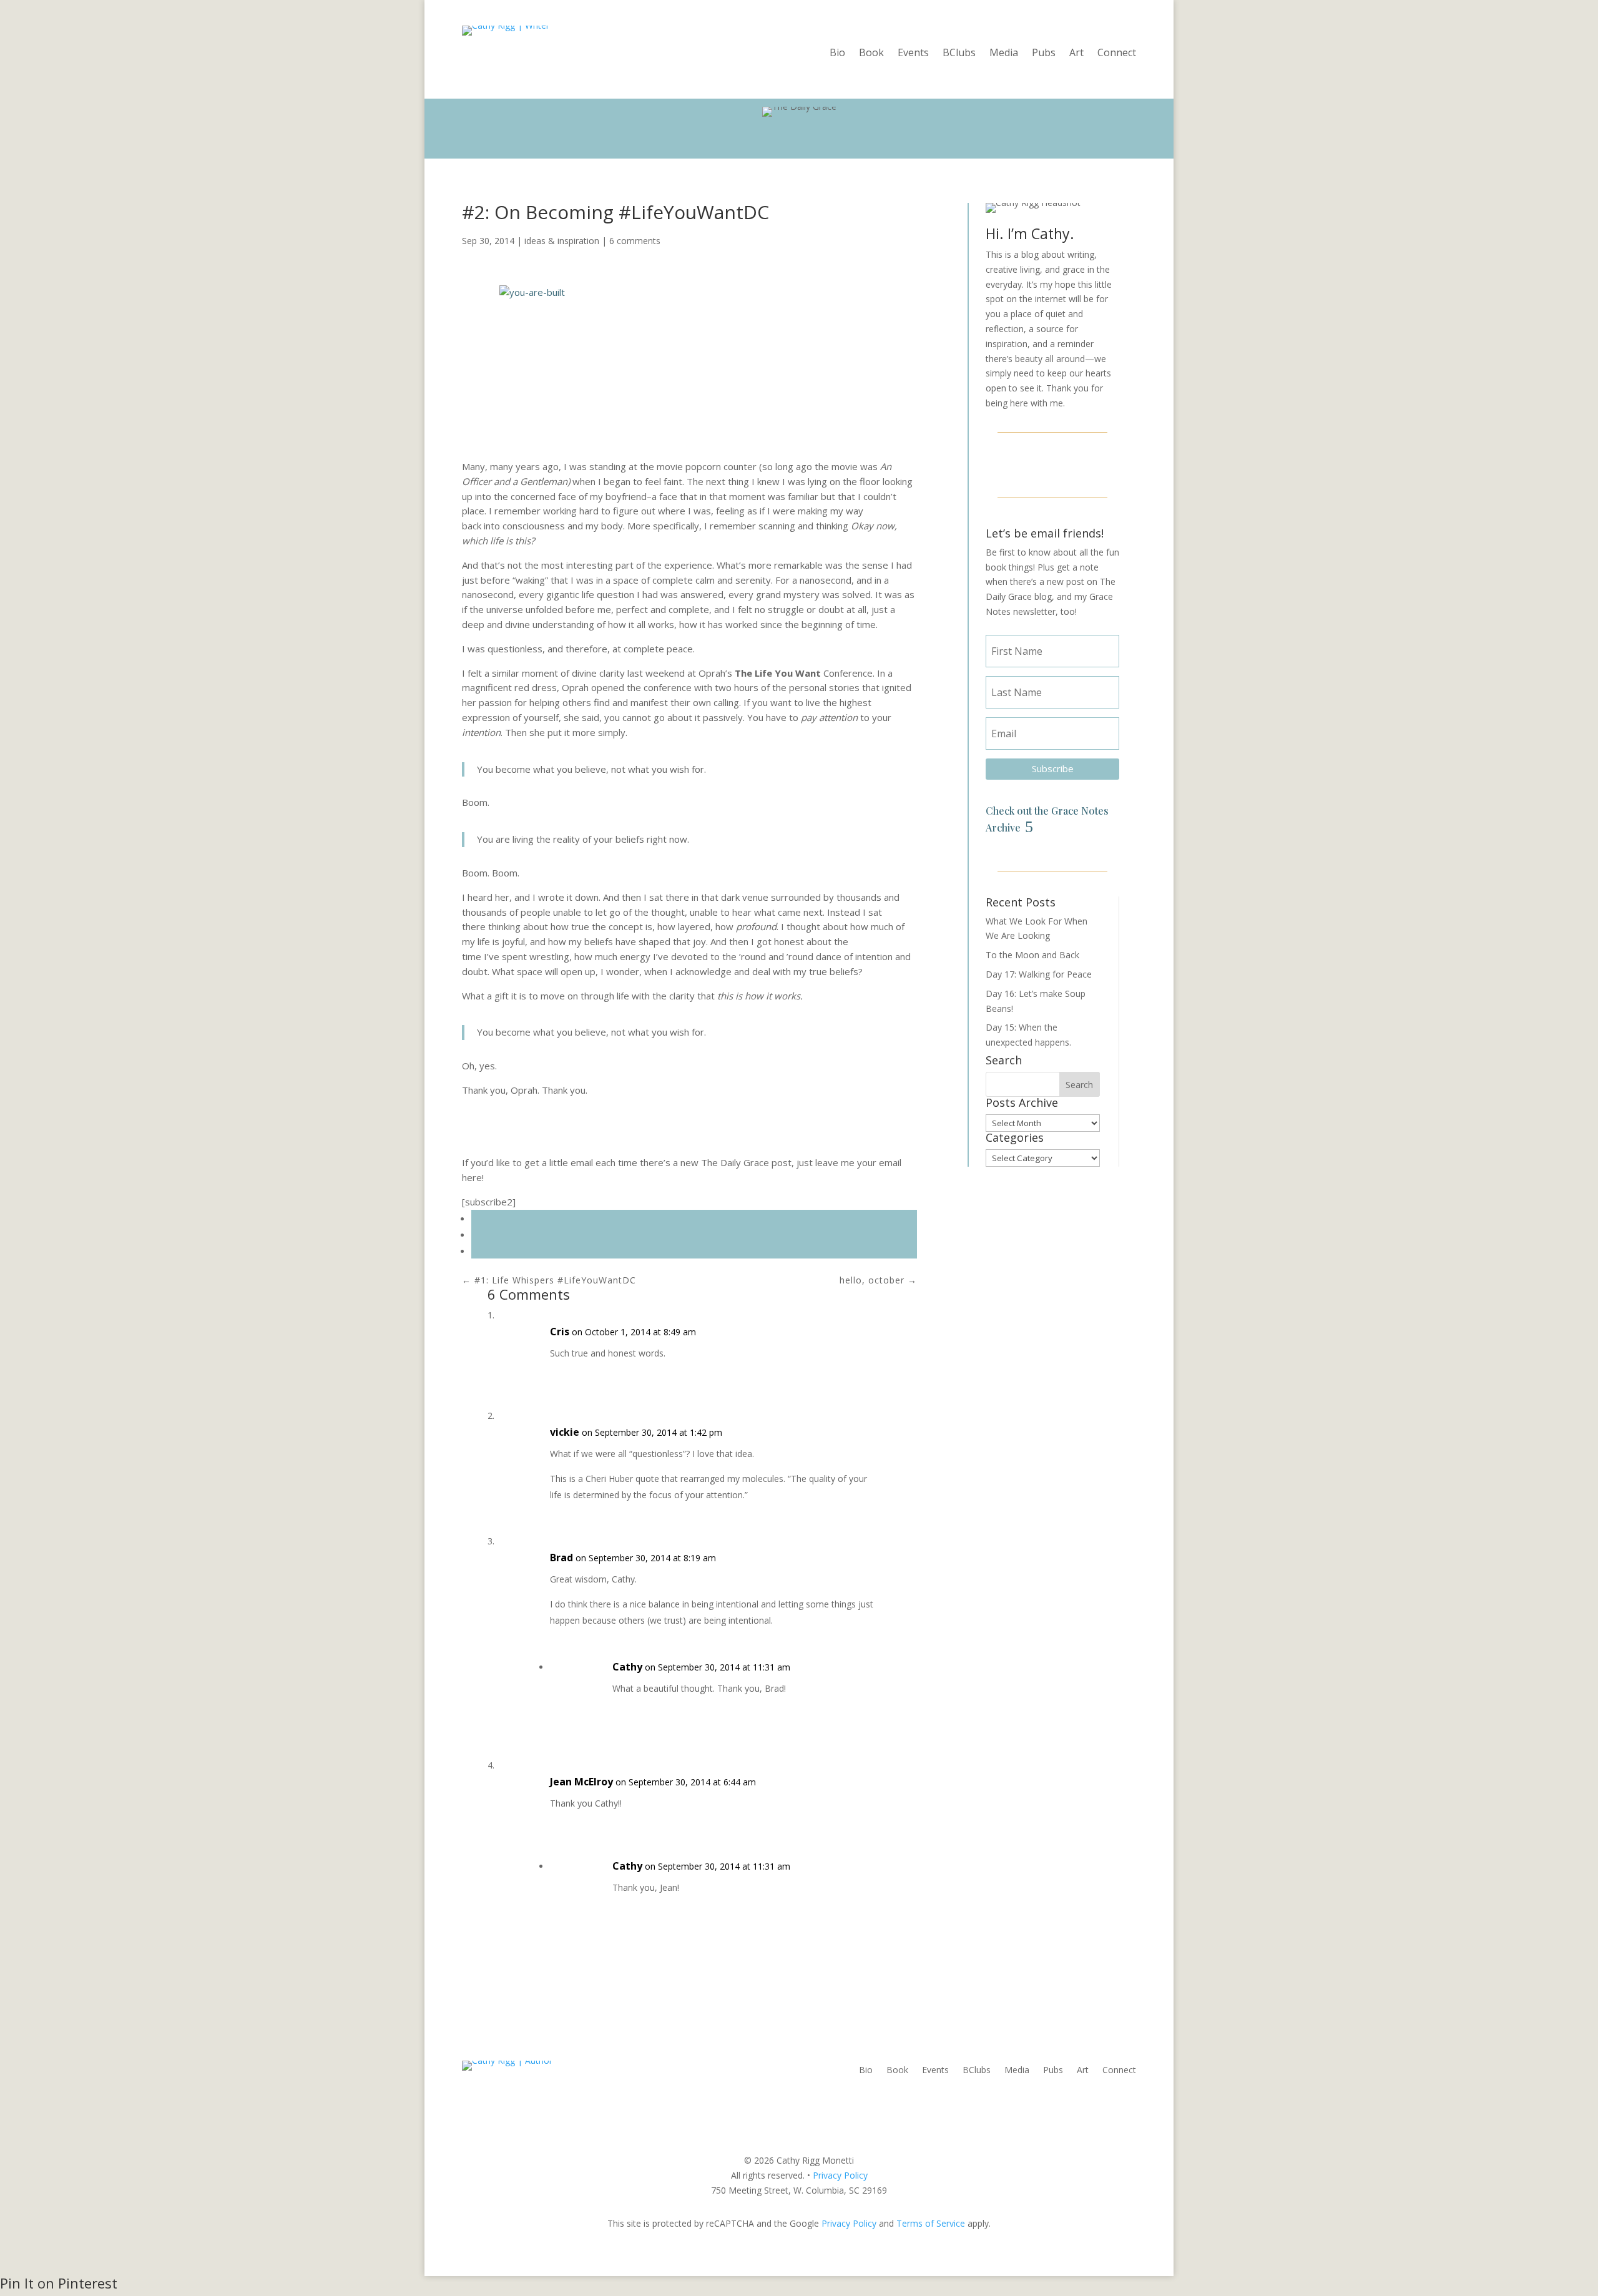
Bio (837, 54)
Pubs (1044, 54)
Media (1004, 54)
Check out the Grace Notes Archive (1047, 819)
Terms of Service (931, 2223)
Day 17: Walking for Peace (1039, 974)
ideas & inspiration (562, 241)
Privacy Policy (840, 2175)
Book (871, 54)
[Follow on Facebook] (1022, 463)
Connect (1117, 54)
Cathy (627, 1667)
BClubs (959, 54)
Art (1076, 54)
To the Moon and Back (1032, 955)
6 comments (635, 241)
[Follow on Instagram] (1052, 463)
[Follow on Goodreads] (1082, 463)
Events (913, 54)
